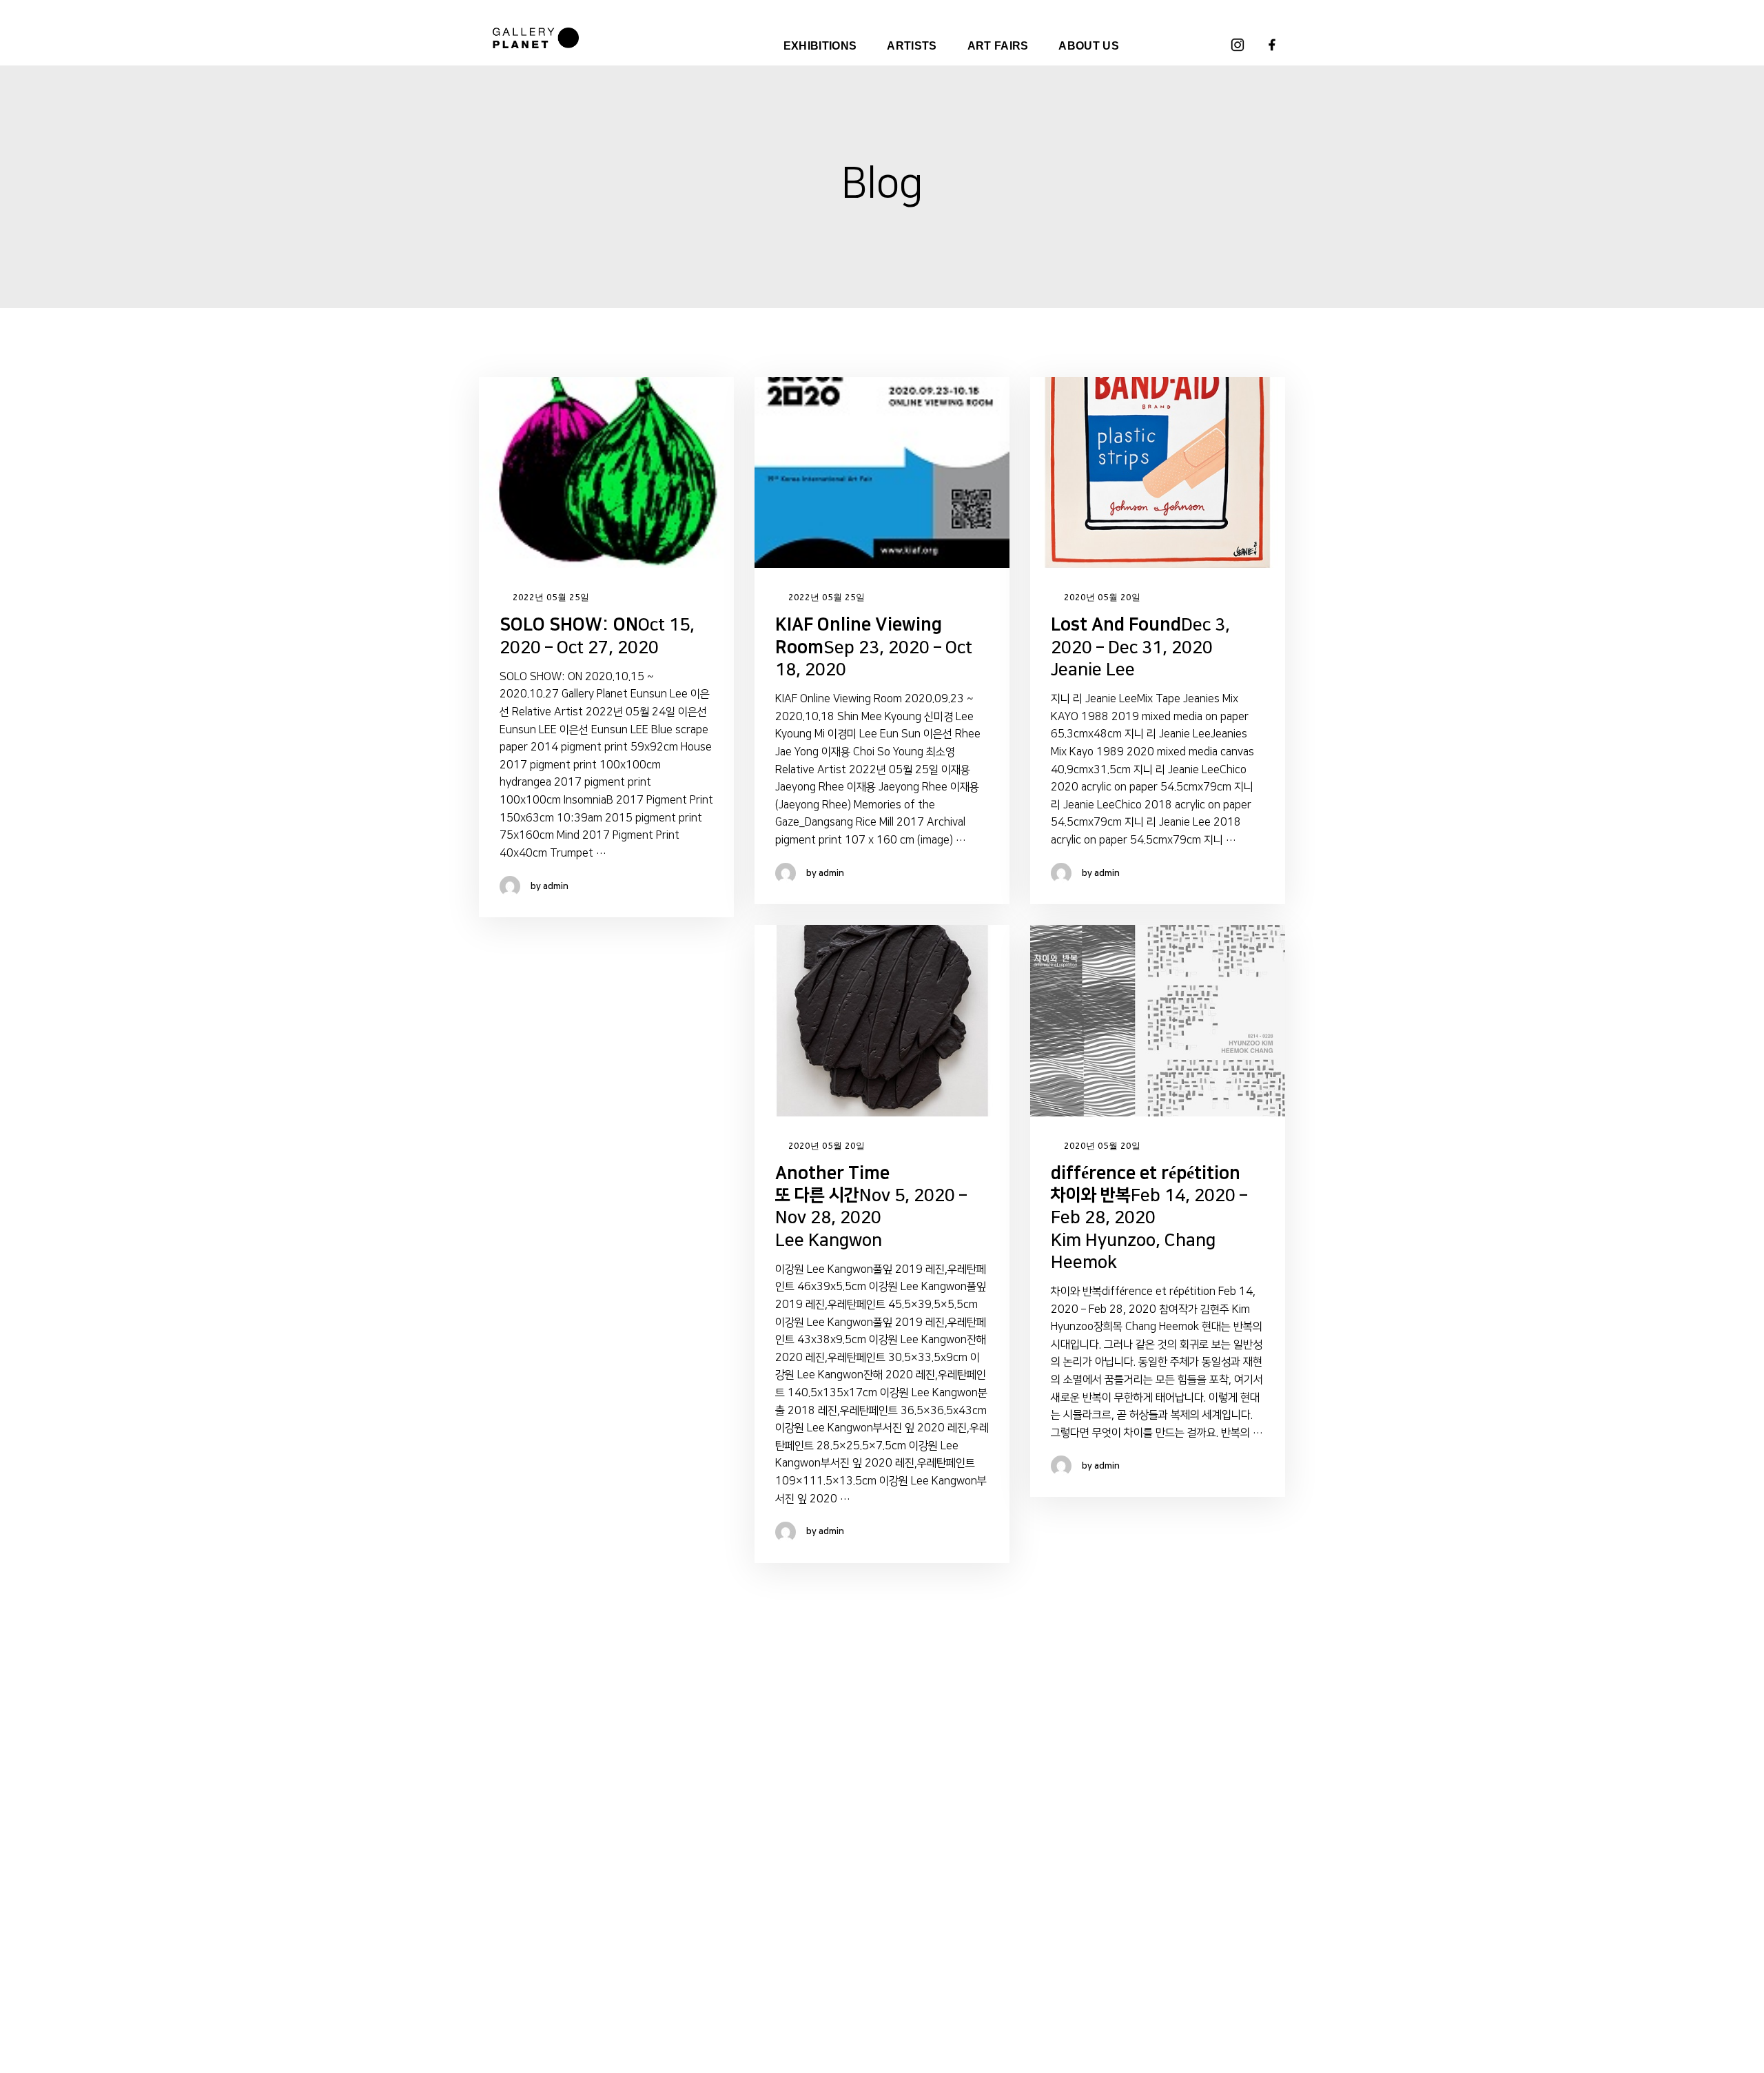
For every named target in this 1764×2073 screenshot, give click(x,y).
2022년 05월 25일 (550, 597)
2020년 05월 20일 (1101, 597)
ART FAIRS (998, 46)
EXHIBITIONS (820, 46)
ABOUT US (1089, 46)
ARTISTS (912, 46)
